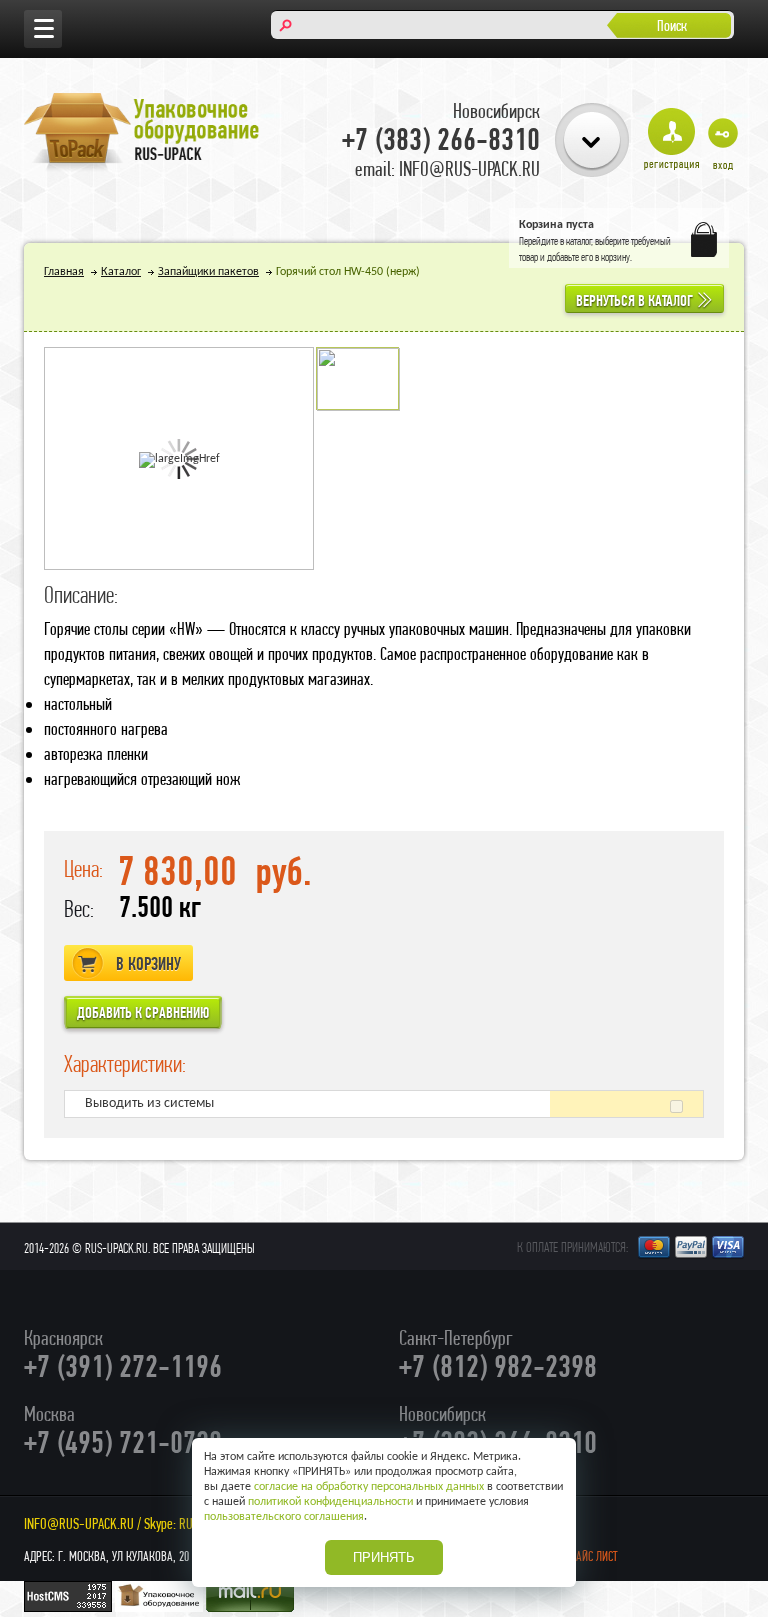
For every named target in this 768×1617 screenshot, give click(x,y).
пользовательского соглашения (284, 1517)
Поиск (672, 25)
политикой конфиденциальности (330, 1502)
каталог (579, 241)
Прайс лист (591, 1556)
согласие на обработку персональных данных (369, 1487)
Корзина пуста (556, 225)
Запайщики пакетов (208, 272)
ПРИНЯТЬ (384, 1557)
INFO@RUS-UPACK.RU (79, 1523)
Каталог (121, 272)
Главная (64, 272)
